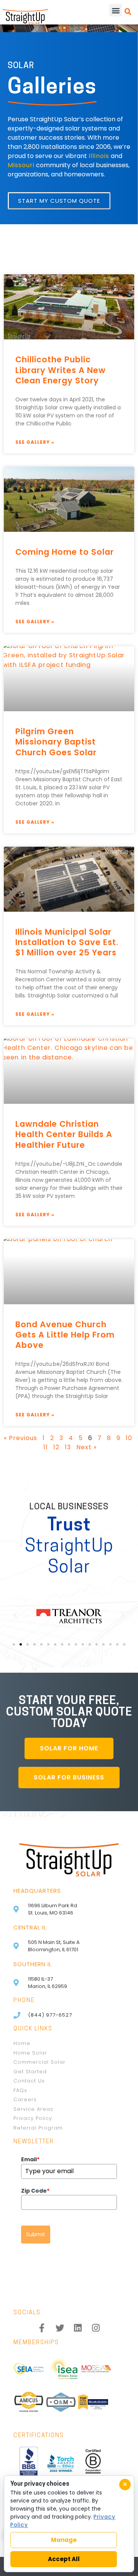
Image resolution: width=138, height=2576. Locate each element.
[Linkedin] (78, 2328)
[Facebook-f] (42, 2328)
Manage (64, 2540)
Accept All (64, 2559)
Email (30, 2159)
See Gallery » (35, 442)
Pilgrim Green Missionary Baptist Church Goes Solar (56, 742)
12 (56, 1447)
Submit (36, 2234)
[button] (116, 10)
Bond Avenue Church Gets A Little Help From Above (65, 1335)
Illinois (99, 156)
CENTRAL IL (30, 1927)
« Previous (21, 1438)
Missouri (21, 165)
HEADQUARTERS (37, 1891)
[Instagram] (96, 2328)
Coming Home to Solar (65, 552)
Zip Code (35, 2191)
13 (68, 1447)
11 (46, 1447)
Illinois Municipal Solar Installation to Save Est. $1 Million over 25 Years (67, 942)
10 (129, 1438)
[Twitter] (60, 2328)
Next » (86, 1447)
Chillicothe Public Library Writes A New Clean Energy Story (61, 370)
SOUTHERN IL (33, 1964)
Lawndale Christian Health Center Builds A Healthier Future (64, 1134)
